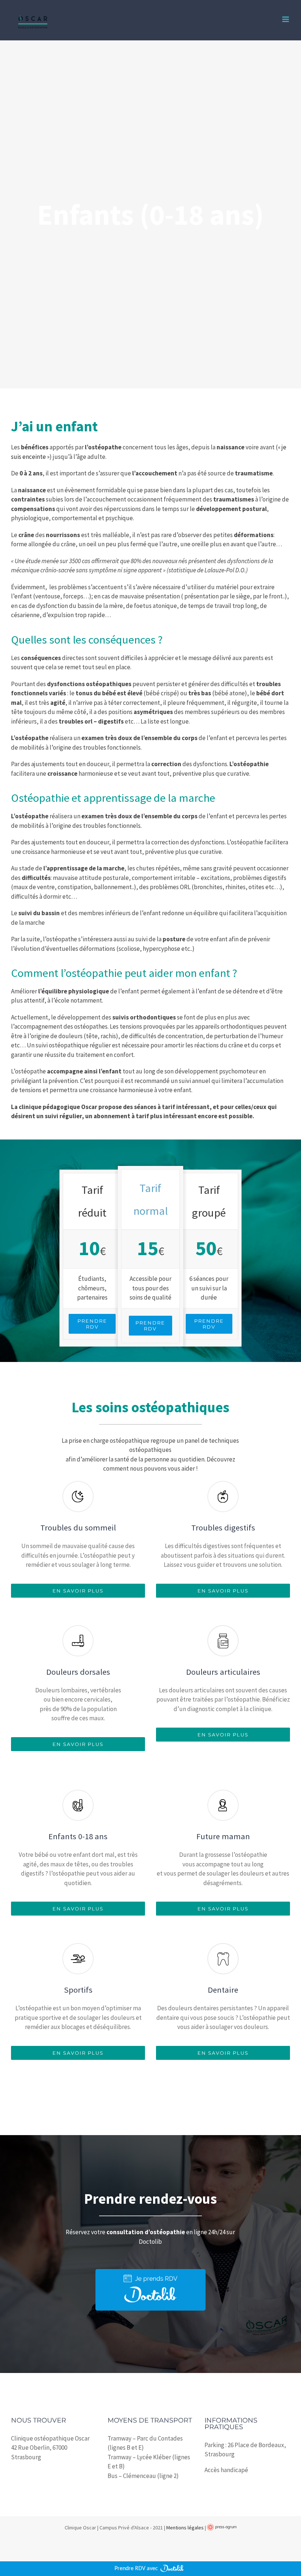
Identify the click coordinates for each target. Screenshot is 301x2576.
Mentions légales (185, 2528)
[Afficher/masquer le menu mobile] (286, 19)
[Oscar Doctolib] (150, 2272)
